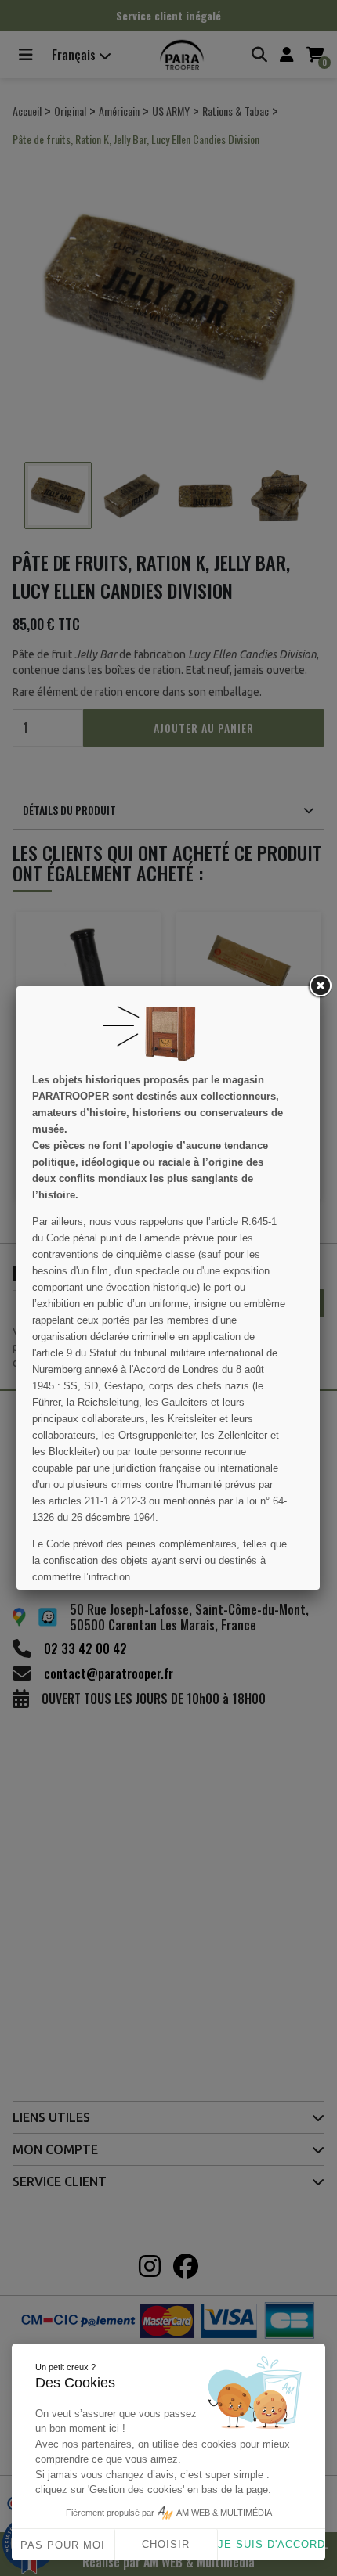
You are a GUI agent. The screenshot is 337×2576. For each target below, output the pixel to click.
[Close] (320, 986)
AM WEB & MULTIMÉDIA (224, 2513)
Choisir (166, 2544)
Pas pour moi (63, 2545)
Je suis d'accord (272, 2544)
